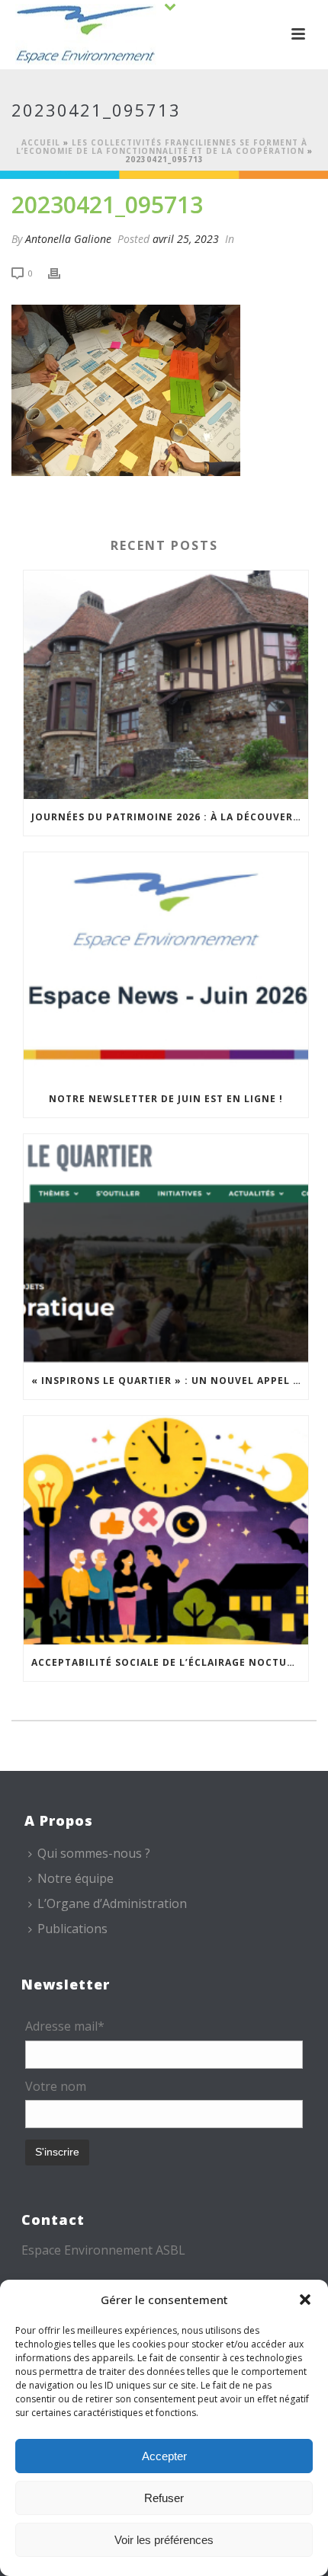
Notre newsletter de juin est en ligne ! (166, 1099)
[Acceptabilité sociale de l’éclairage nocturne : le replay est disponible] (166, 1530)
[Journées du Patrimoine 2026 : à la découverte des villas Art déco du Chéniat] (166, 685)
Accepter (164, 2456)
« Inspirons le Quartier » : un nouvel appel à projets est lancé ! (170, 1381)
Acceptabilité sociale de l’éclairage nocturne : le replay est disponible (170, 1662)
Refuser (164, 2498)
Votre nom (56, 2086)
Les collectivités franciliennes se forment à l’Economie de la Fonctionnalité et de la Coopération (162, 147)
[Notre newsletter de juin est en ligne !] (166, 967)
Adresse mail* (65, 2026)
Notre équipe (76, 1878)
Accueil (41, 142)
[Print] (62, 272)
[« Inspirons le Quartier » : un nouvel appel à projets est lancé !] (166, 1248)
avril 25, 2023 (186, 239)
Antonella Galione (68, 239)
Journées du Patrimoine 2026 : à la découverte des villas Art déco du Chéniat (170, 817)
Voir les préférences (164, 2540)
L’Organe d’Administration (112, 1903)
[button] (305, 2300)
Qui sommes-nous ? (94, 1853)
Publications (72, 1929)
